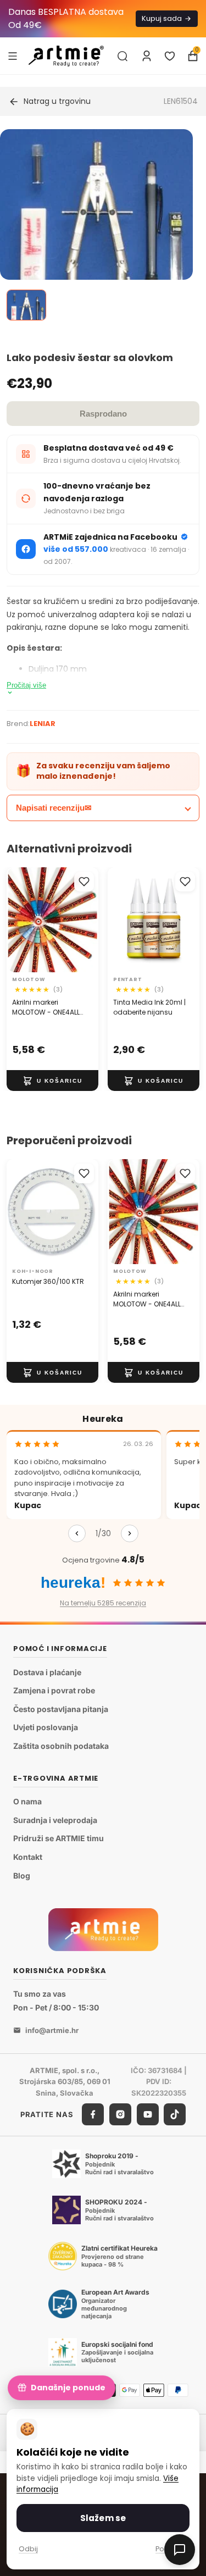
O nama (27, 1801)
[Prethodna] (77, 1533)
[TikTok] (175, 2114)
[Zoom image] (96, 241)
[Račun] (147, 56)
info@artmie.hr (52, 2030)
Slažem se (103, 2518)
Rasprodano (103, 414)
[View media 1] (26, 305)
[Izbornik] (13, 56)
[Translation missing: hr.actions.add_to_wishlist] (84, 882)
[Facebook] (93, 2114)
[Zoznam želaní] (170, 56)
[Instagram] (120, 2114)
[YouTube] (148, 2114)
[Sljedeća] (130, 1533)
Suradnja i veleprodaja (55, 1820)
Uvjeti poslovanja (46, 1727)
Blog (22, 1875)
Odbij (28, 2549)
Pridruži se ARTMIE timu (59, 1838)
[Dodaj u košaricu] (52, 1081)
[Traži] (123, 56)
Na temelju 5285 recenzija (103, 1603)
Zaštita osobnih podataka (61, 1746)
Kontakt (28, 1857)
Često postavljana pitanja (61, 1709)
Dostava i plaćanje (47, 1672)
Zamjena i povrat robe (54, 1690)
